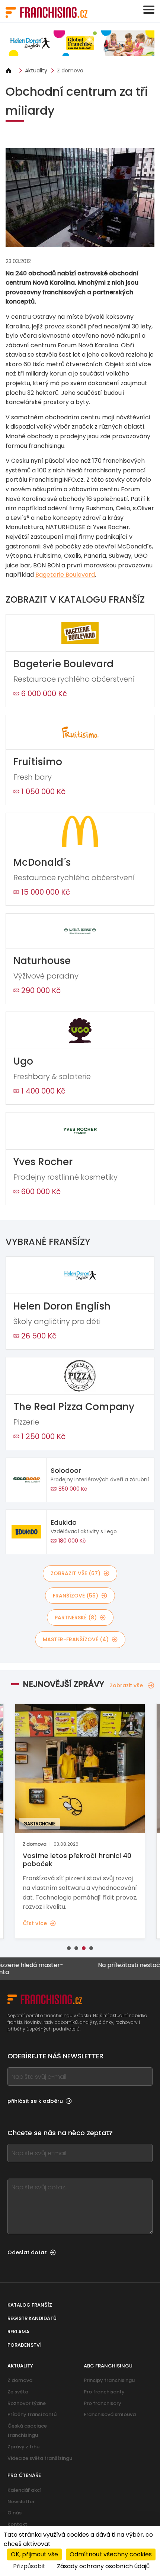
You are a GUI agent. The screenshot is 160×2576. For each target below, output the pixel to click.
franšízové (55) (76, 1596)
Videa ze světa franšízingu (40, 2458)
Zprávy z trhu (23, 2447)
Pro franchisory (103, 2403)
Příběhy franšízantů (32, 2414)
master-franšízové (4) (76, 1639)
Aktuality (36, 71)
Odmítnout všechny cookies (111, 2554)
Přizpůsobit (29, 2566)
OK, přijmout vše (34, 2554)
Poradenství (25, 2345)
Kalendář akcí (25, 2490)
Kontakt (17, 2524)
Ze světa (18, 2392)
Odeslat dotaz (27, 2252)
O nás (15, 2513)
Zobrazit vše (126, 1685)
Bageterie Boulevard (65, 575)
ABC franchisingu (108, 2366)
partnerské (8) (76, 1618)
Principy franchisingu (109, 2380)
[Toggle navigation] (149, 10)
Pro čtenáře (24, 2475)
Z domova (70, 71)
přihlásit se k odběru (35, 2101)
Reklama (18, 2332)
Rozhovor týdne (27, 2403)
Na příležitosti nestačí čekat (115, 1965)
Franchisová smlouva (110, 2414)
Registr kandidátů (32, 2318)
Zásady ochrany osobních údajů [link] (103, 2566)
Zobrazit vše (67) (76, 1573)
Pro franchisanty (104, 2392)
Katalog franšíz (30, 2305)
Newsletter (21, 2502)
